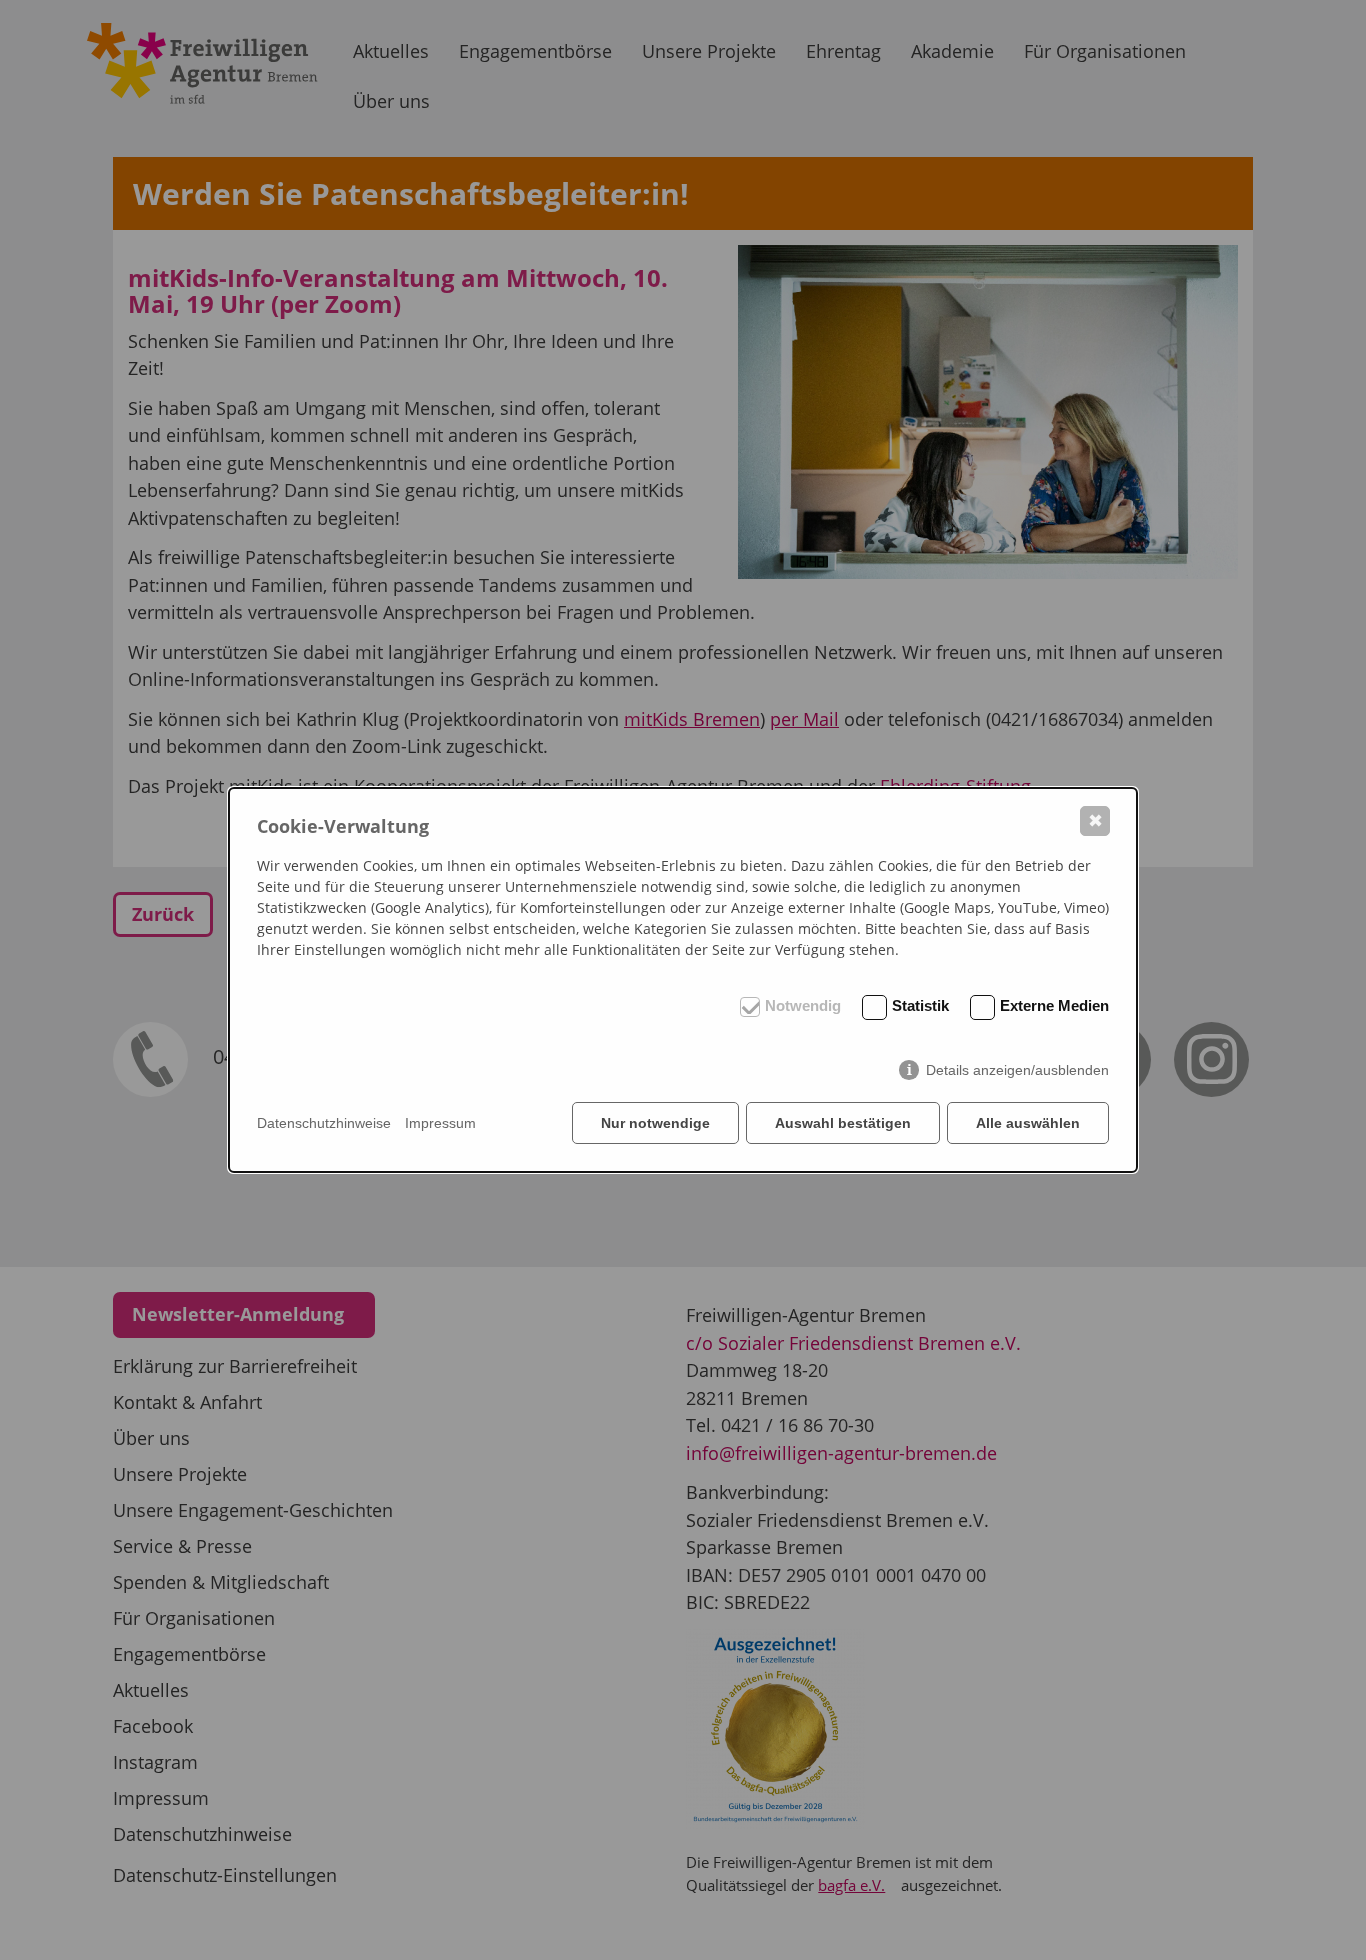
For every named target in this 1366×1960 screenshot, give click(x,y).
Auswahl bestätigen (843, 1123)
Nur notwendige (655, 1123)
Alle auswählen (1028, 1123)
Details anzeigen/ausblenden (1017, 1070)
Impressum (440, 1123)
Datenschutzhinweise (324, 1123)
